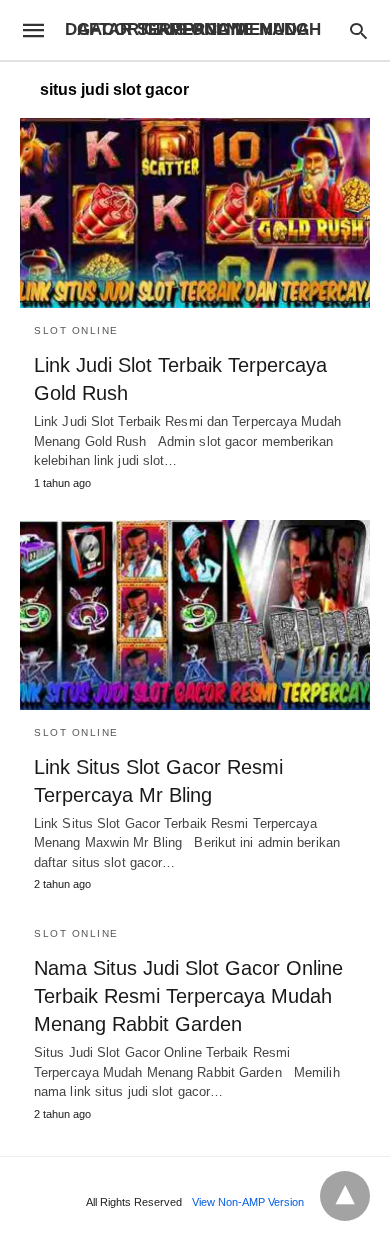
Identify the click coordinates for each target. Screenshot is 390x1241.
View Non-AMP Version (248, 1202)
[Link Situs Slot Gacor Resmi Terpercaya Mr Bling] (195, 615)
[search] (358, 30)
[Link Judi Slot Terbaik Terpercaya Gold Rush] (195, 213)
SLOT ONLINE (76, 330)
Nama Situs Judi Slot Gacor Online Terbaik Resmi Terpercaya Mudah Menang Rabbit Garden (188, 996)
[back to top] (345, 1196)
